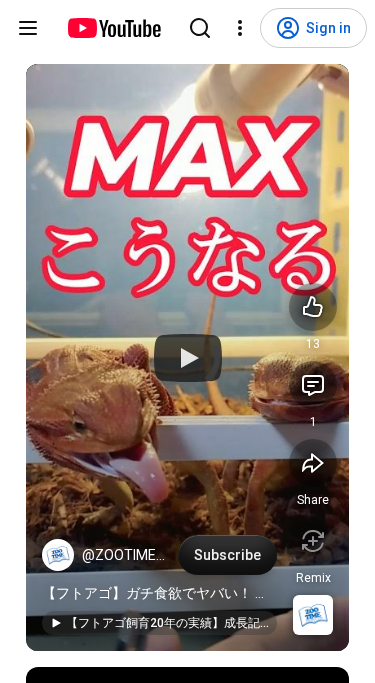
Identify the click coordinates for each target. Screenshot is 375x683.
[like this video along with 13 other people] (313, 307)
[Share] (313, 463)
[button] (58, 555)
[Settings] (240, 28)
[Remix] (313, 541)
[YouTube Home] (113, 28)
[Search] (200, 28)
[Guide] (28, 28)
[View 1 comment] (313, 385)
